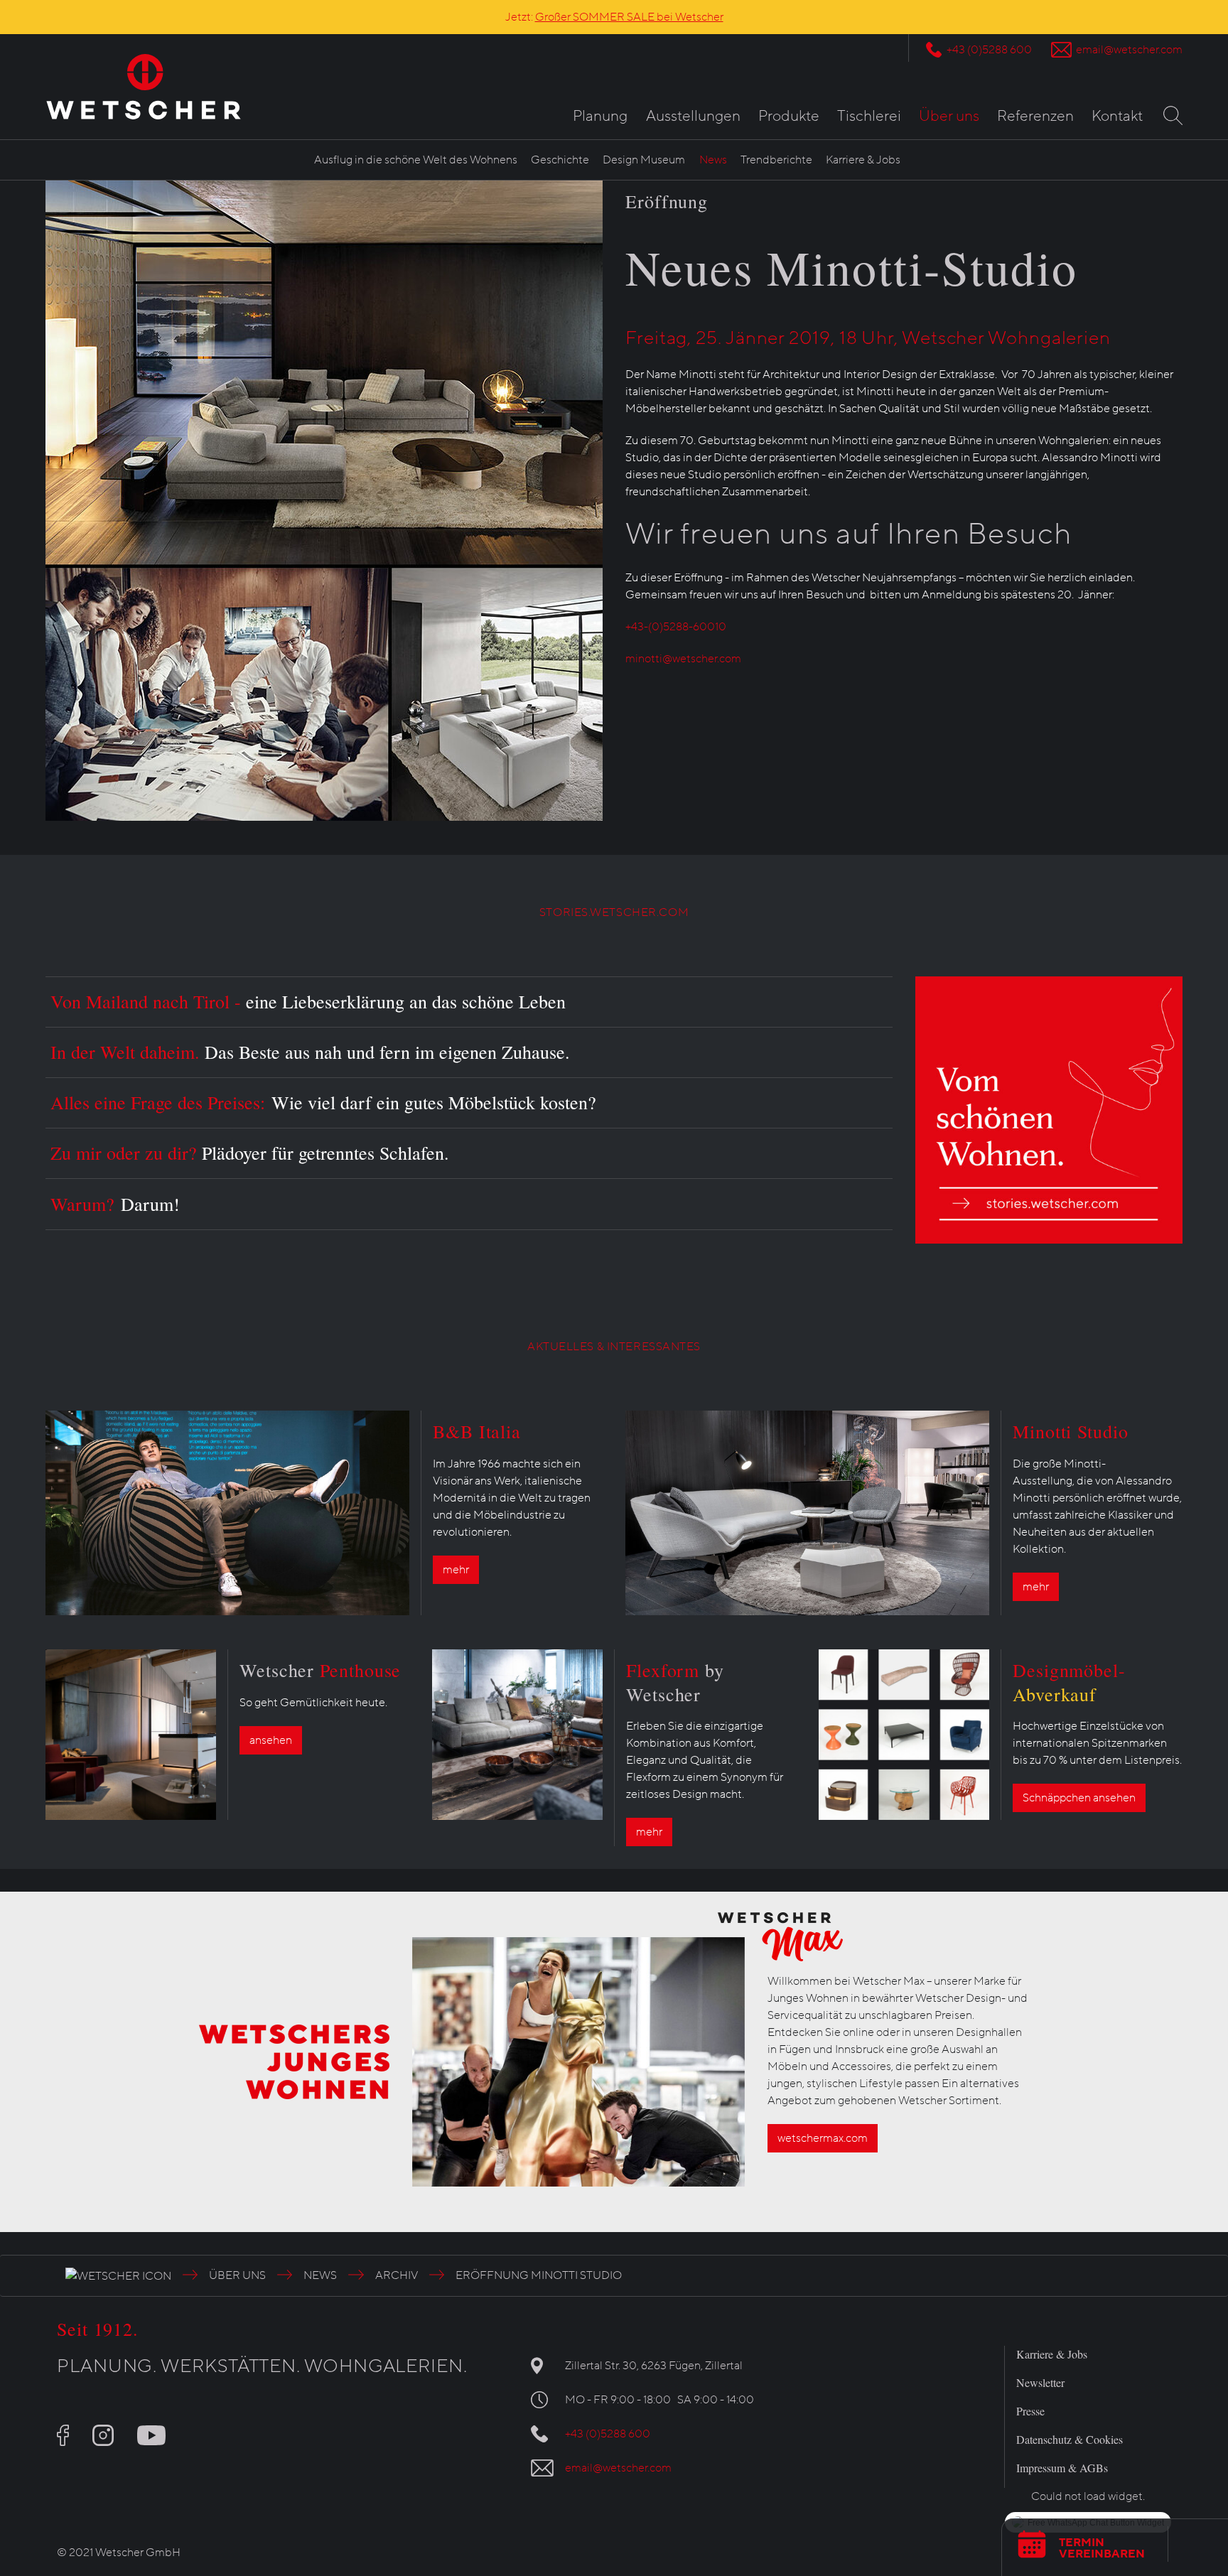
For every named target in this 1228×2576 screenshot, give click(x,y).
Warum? (115, 1204)
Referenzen (1035, 116)
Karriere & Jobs (863, 160)
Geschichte (560, 160)
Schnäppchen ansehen (1079, 1798)
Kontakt (1117, 116)
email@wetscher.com (1129, 50)
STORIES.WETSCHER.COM (614, 912)
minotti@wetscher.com (683, 659)
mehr (456, 1570)
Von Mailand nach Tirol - (308, 1001)
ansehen (271, 1740)
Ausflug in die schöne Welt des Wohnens (416, 160)
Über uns (949, 116)
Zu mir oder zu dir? (250, 1153)
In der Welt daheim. (310, 1052)
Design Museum (644, 160)
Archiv (397, 2275)
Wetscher (320, 1670)
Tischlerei (869, 116)
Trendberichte (776, 160)
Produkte (789, 116)
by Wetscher (675, 1682)
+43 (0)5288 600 (989, 50)
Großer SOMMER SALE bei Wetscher (629, 17)
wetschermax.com (823, 2138)
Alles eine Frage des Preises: (323, 1102)
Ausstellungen (693, 116)
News (713, 160)
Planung (600, 116)
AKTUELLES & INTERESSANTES (614, 1347)
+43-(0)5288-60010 (676, 627)
